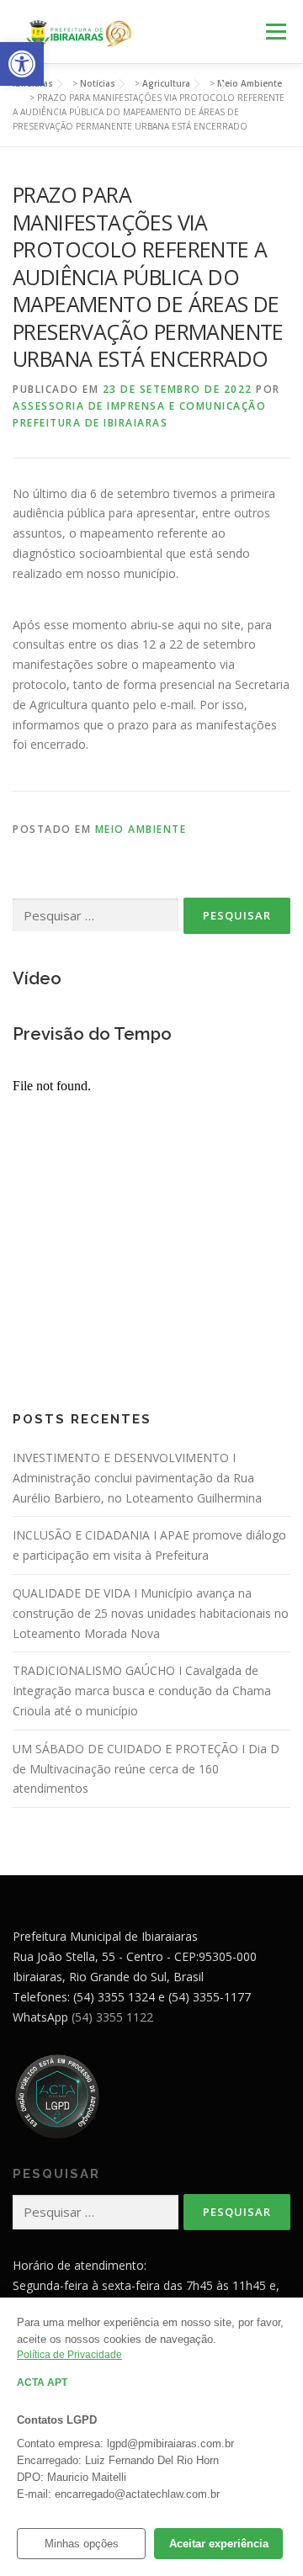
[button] (22, 64)
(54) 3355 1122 (112, 2017)
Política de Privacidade (69, 2355)
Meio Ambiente (141, 829)
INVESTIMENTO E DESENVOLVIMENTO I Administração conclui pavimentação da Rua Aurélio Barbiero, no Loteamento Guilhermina (137, 1478)
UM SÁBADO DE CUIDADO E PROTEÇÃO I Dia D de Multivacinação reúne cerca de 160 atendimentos (146, 1769)
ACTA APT (42, 2383)
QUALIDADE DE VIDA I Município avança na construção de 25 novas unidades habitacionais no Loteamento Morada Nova (151, 1613)
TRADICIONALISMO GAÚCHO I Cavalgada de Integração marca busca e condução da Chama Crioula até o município (142, 1691)
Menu (276, 32)
